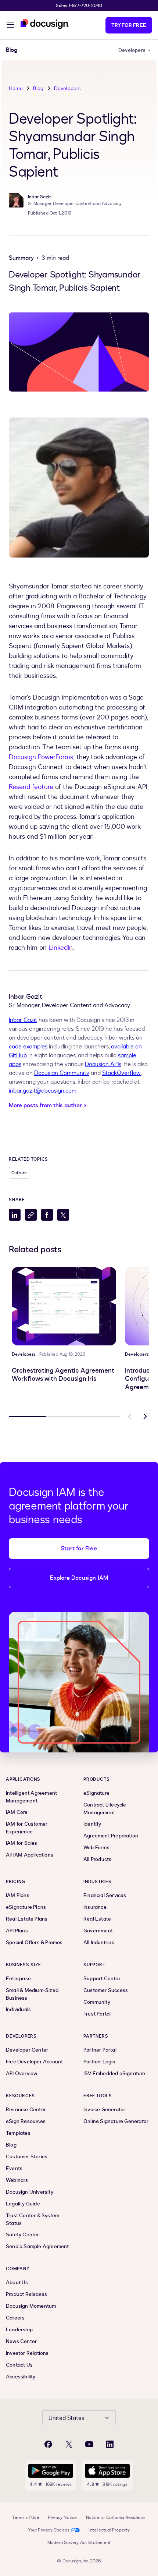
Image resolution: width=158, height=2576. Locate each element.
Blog (38, 89)
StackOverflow (121, 1073)
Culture (19, 1173)
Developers (132, 50)
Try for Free (129, 25)
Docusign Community (62, 1073)
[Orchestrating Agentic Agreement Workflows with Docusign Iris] (64, 1306)
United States (66, 2418)
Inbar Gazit (23, 1020)
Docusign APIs (103, 1064)
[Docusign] (45, 24)
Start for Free (79, 1549)
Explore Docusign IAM (79, 1578)
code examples (28, 1047)
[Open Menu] (10, 26)
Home (16, 89)
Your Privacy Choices (49, 2530)
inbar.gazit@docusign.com (43, 1091)
